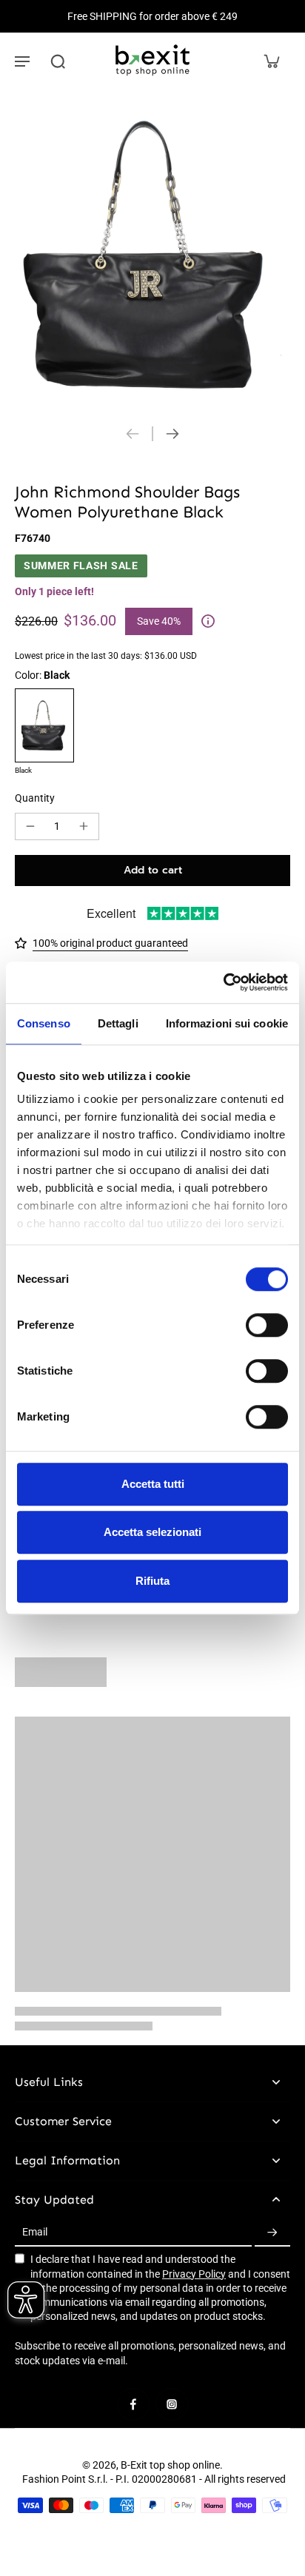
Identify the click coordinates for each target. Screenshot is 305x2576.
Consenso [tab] (44, 1023)
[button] (152, 871)
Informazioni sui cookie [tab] (227, 1023)
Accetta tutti (153, 1484)
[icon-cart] (271, 61)
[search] (58, 61)
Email (35, 2233)
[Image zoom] (152, 252)
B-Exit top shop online (170, 2465)
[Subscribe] (272, 2233)
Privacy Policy (194, 2274)
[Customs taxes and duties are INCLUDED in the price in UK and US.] (208, 621)
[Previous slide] (133, 434)
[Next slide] (172, 434)
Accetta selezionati (152, 1532)
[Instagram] (172, 2404)
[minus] (30, 826)
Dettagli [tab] (118, 1023)
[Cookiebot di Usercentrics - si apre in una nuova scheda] (223, 982)
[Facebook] (133, 2404)
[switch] (267, 1325)
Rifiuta (152, 1581)
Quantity (35, 798)
